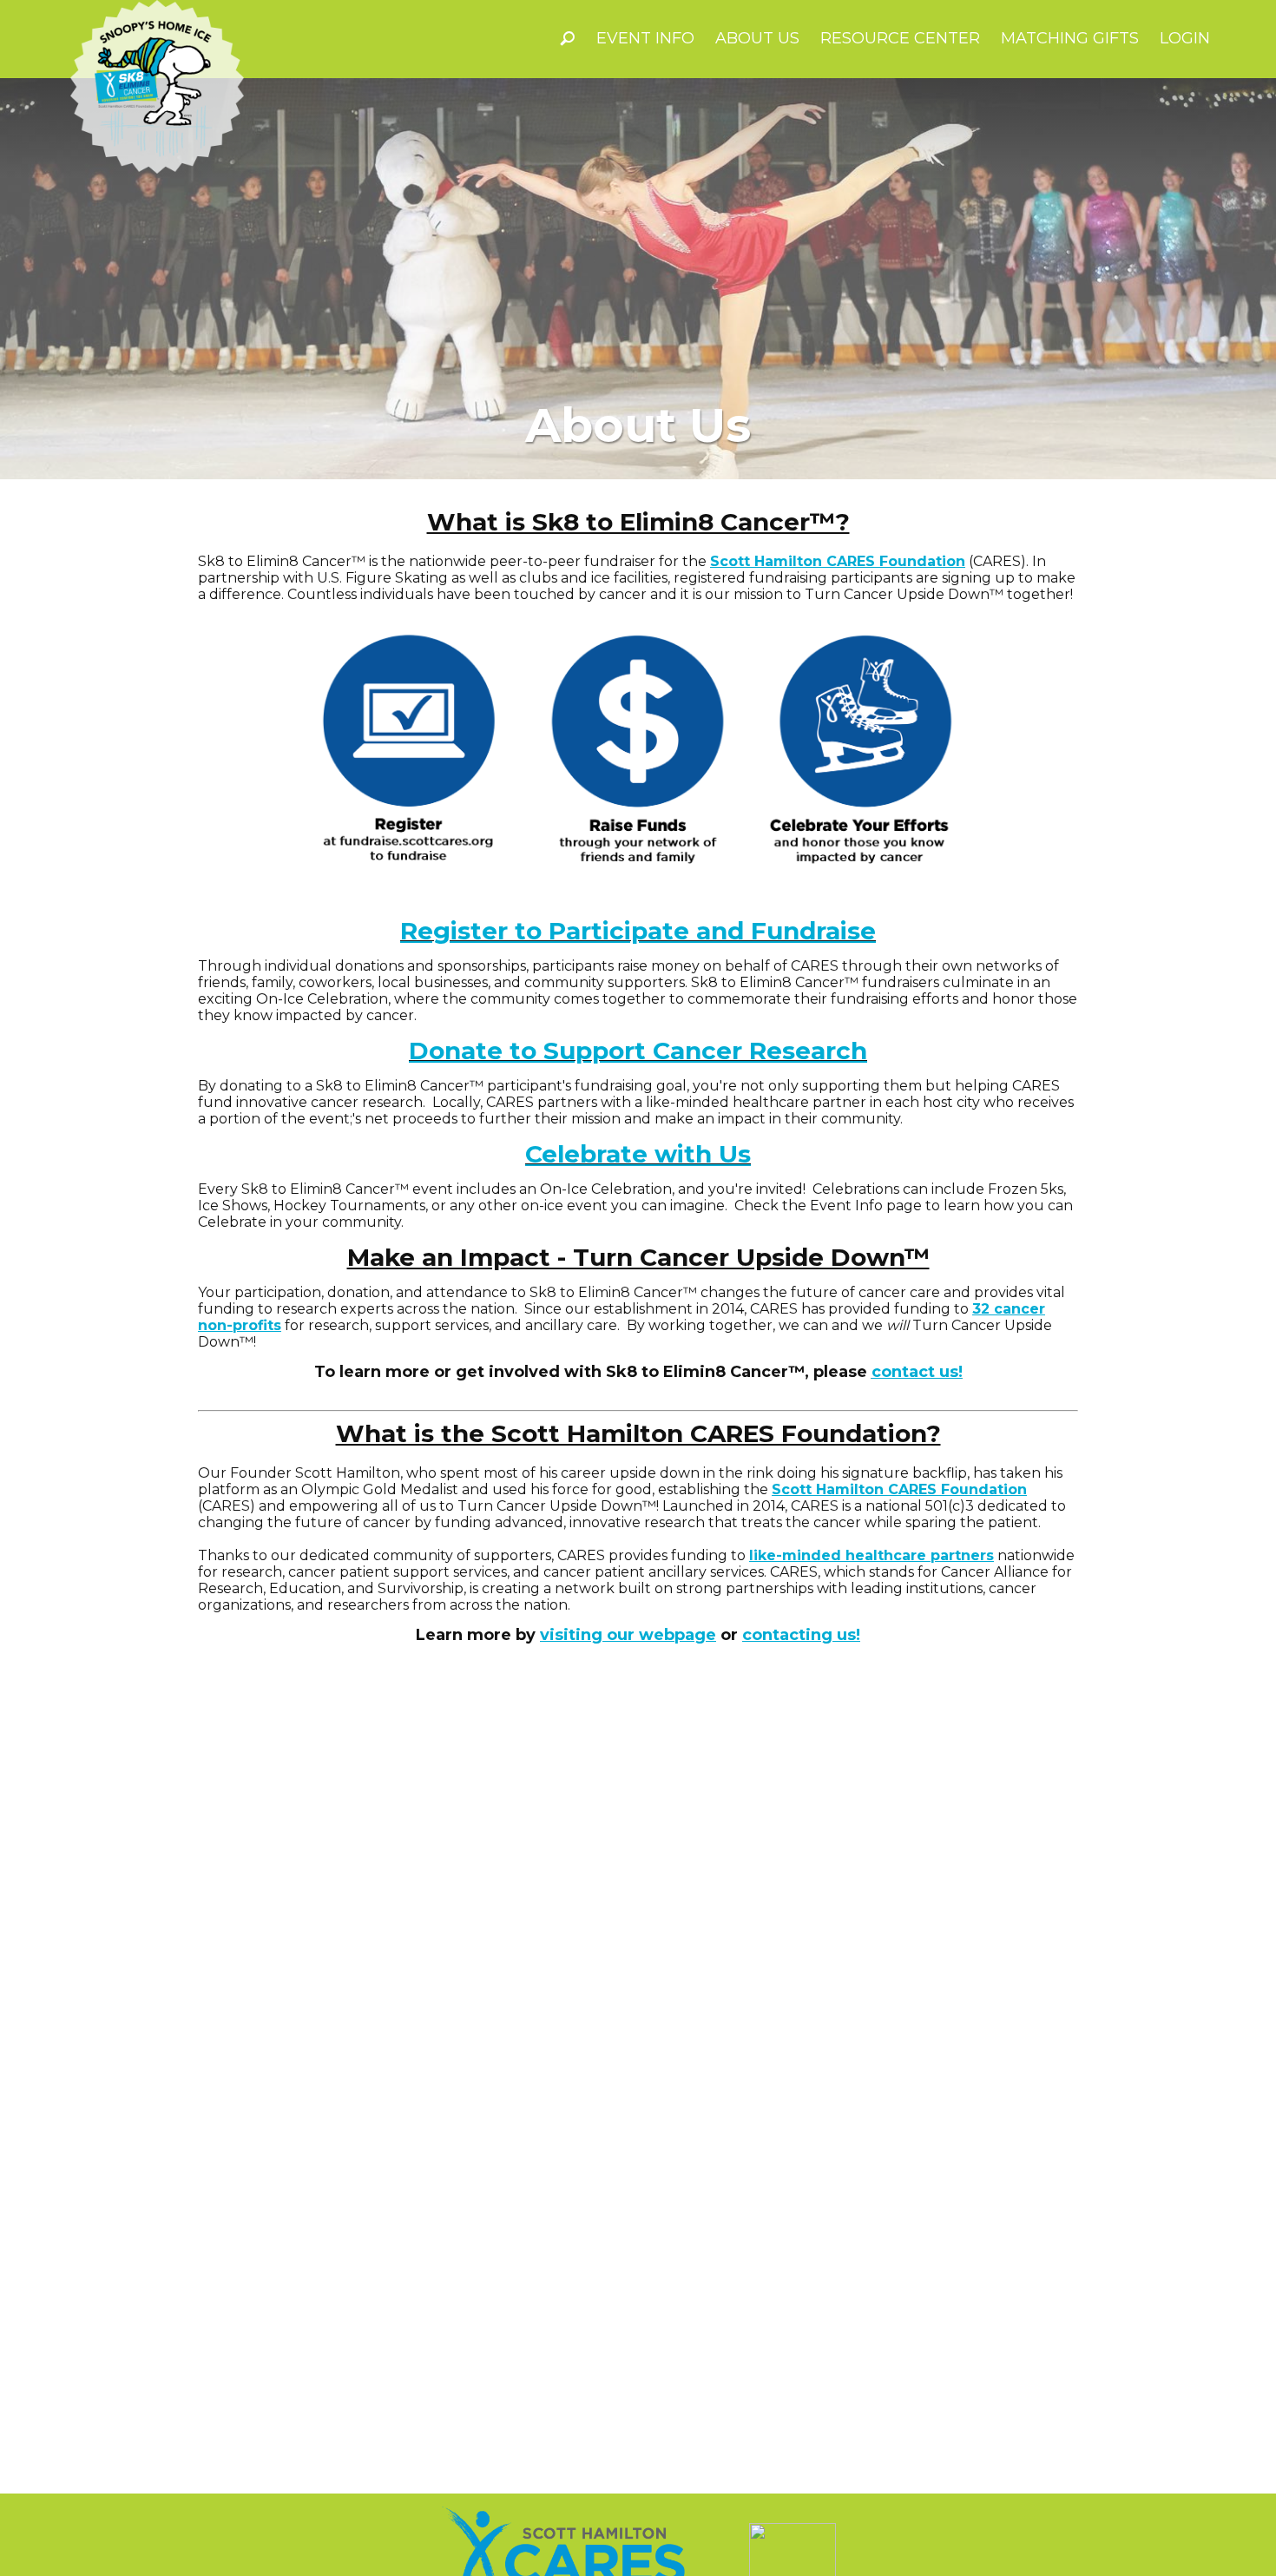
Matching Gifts (1070, 38)
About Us (757, 38)
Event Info (645, 38)
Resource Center (900, 38)
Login (1185, 38)
